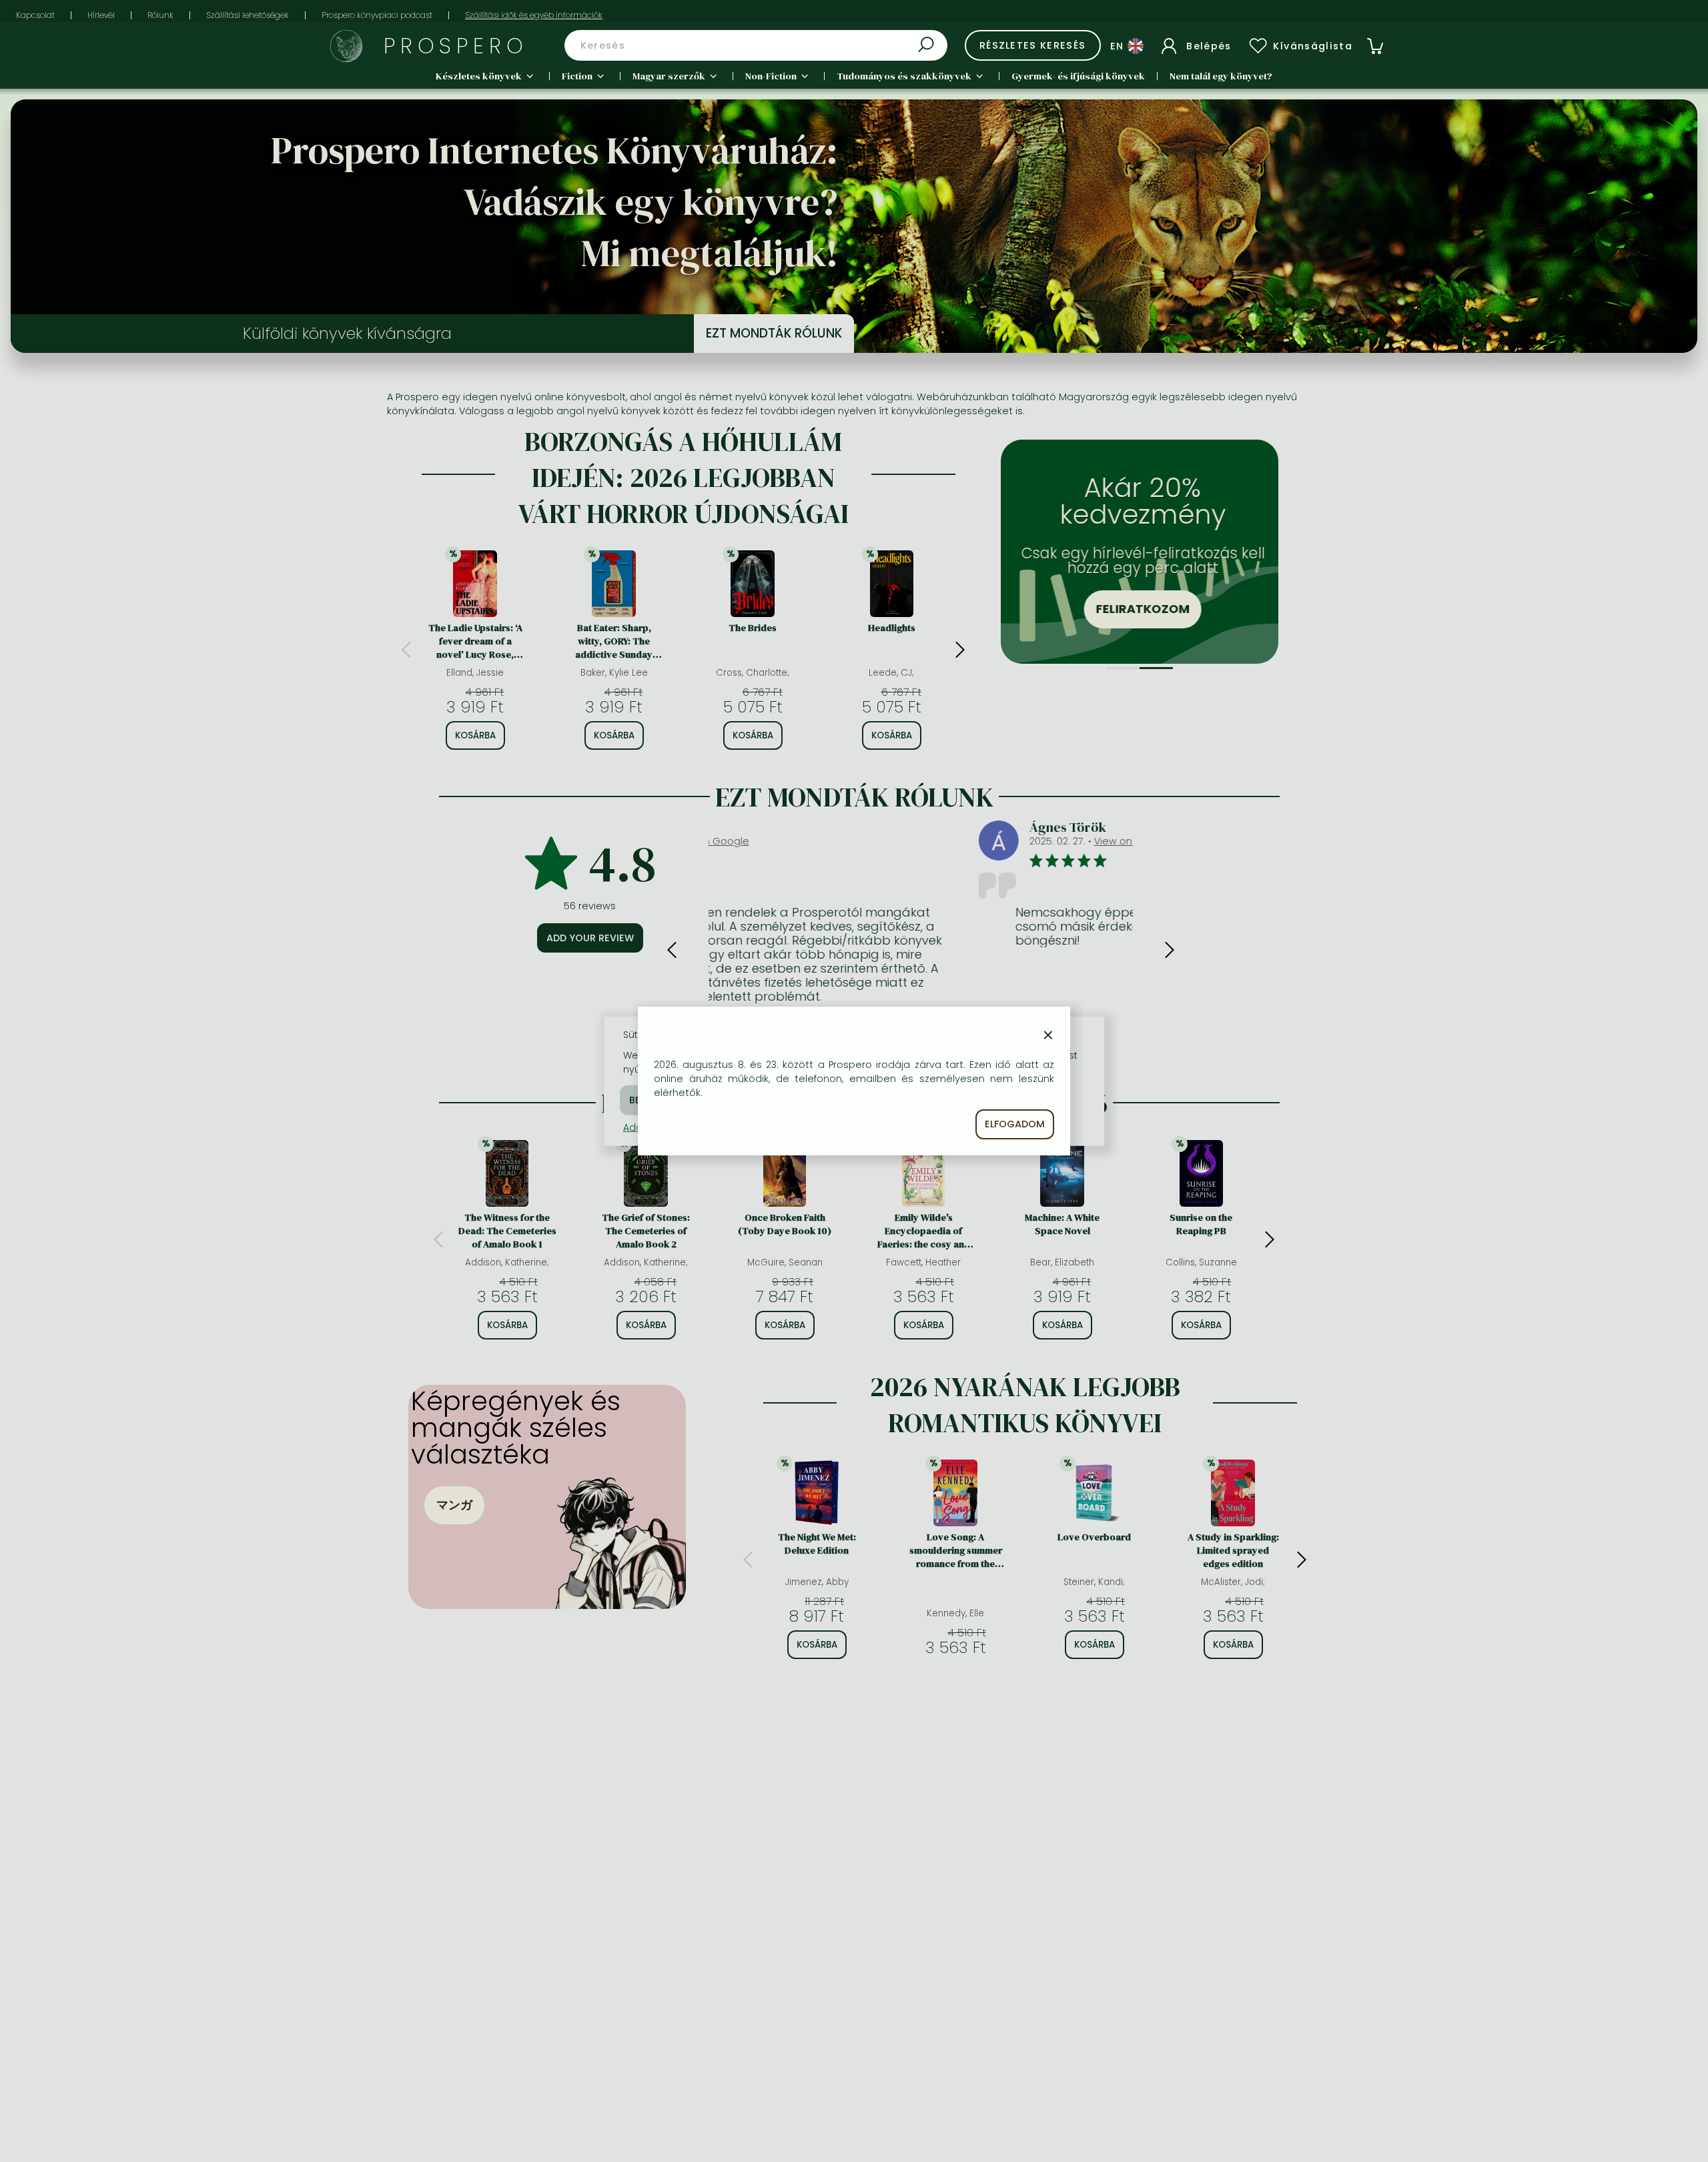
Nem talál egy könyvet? (1221, 76)
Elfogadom (1015, 1124)
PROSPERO (456, 46)
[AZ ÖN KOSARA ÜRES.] (1375, 46)
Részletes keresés (1033, 45)
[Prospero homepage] (346, 46)
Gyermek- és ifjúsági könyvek (1078, 76)
